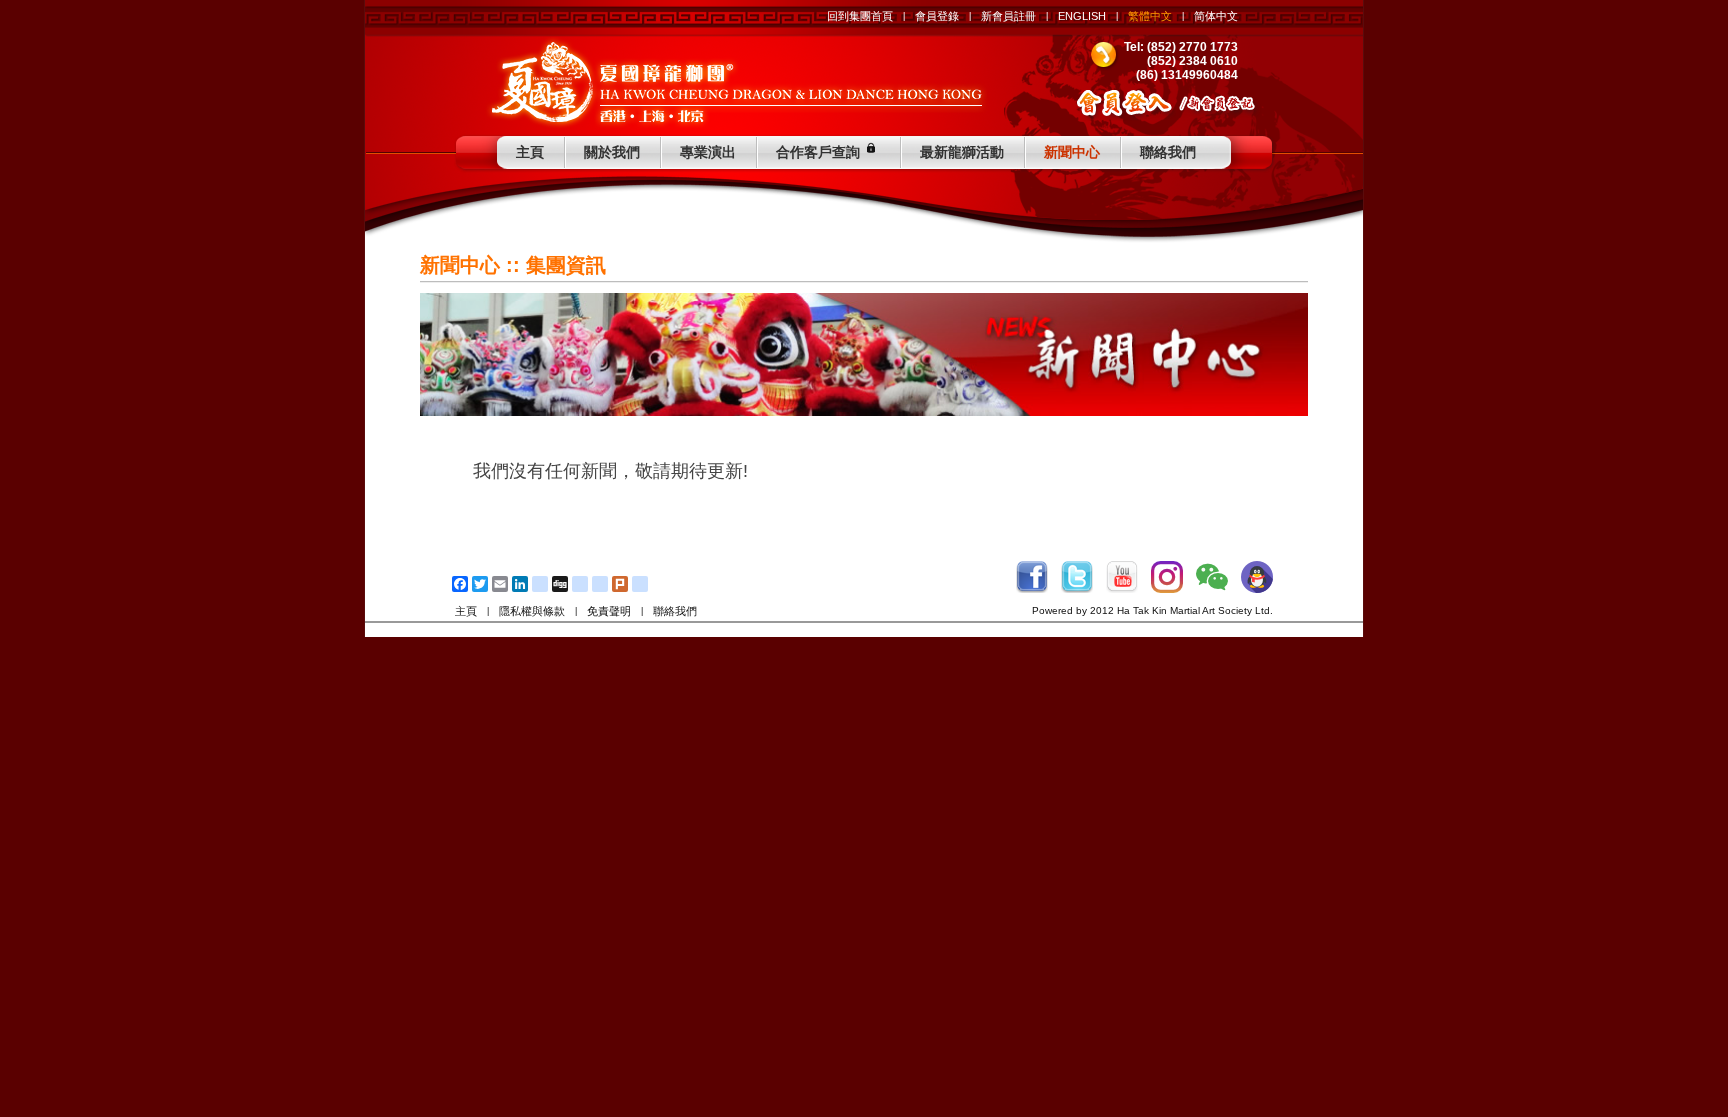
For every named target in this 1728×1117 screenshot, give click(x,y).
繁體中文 (1150, 16)
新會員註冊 (1008, 16)
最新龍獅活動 (962, 152)
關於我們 (612, 152)
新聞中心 (1072, 152)
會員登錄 (937, 16)
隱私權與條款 (532, 611)
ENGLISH (1082, 16)
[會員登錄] (1126, 105)
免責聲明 (609, 611)
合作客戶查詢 (818, 152)
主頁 (530, 152)
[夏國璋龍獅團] (736, 82)
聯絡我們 (1168, 152)
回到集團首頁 (860, 16)
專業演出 (708, 152)
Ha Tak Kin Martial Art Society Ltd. (1195, 610)
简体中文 (1216, 16)
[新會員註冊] (1228, 105)
